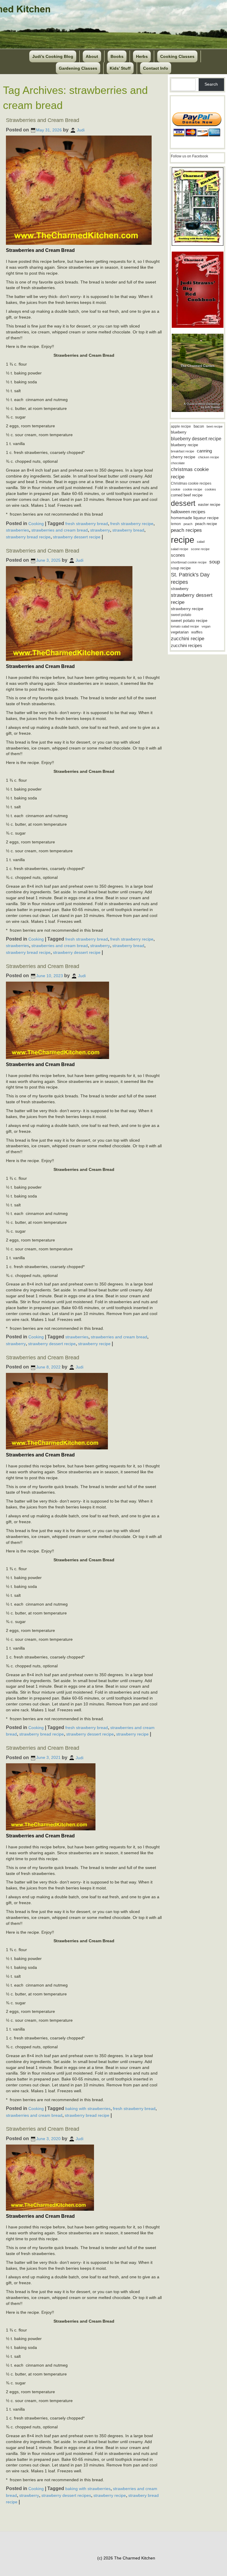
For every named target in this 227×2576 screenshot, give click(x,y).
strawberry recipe (94, 1344)
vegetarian (180, 632)
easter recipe (209, 505)
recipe (183, 540)
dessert (183, 503)
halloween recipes (188, 512)
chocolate (178, 463)
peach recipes (186, 530)
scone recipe (200, 549)
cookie (176, 489)
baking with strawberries (88, 2109)
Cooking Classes (177, 56)
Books (117, 56)
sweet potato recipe (189, 621)
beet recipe (215, 426)
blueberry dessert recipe (196, 439)
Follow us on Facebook (189, 156)
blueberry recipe (184, 445)
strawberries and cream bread (60, 530)
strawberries (17, 530)
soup (215, 562)
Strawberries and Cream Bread (43, 120)
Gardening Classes (78, 68)
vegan (206, 626)
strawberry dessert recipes (66, 2495)
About (92, 56)
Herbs (142, 56)
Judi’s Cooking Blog (53, 56)
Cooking (36, 524)
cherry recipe (183, 457)
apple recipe (181, 426)
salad (201, 542)
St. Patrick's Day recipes (190, 578)
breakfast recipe (183, 451)
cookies (210, 489)
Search (211, 84)
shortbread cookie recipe (189, 562)
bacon (199, 426)
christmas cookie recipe (190, 473)
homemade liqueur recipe (195, 518)
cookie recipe (193, 489)
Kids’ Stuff (120, 68)
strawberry (100, 530)
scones (178, 555)
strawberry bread (128, 530)
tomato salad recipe (185, 626)
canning (204, 451)
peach (188, 524)
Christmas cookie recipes (191, 483)
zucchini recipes (187, 645)
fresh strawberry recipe (132, 524)
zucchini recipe (188, 639)
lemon (176, 524)
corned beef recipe (187, 495)
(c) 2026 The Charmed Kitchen (126, 2558)
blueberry (179, 432)
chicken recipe (209, 457)
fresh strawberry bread (87, 524)
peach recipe (206, 524)
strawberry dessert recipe (77, 537)
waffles (197, 632)
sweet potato (181, 615)
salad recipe (180, 549)
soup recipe (181, 568)
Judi (81, 130)
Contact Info (156, 68)
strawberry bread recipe (28, 537)
